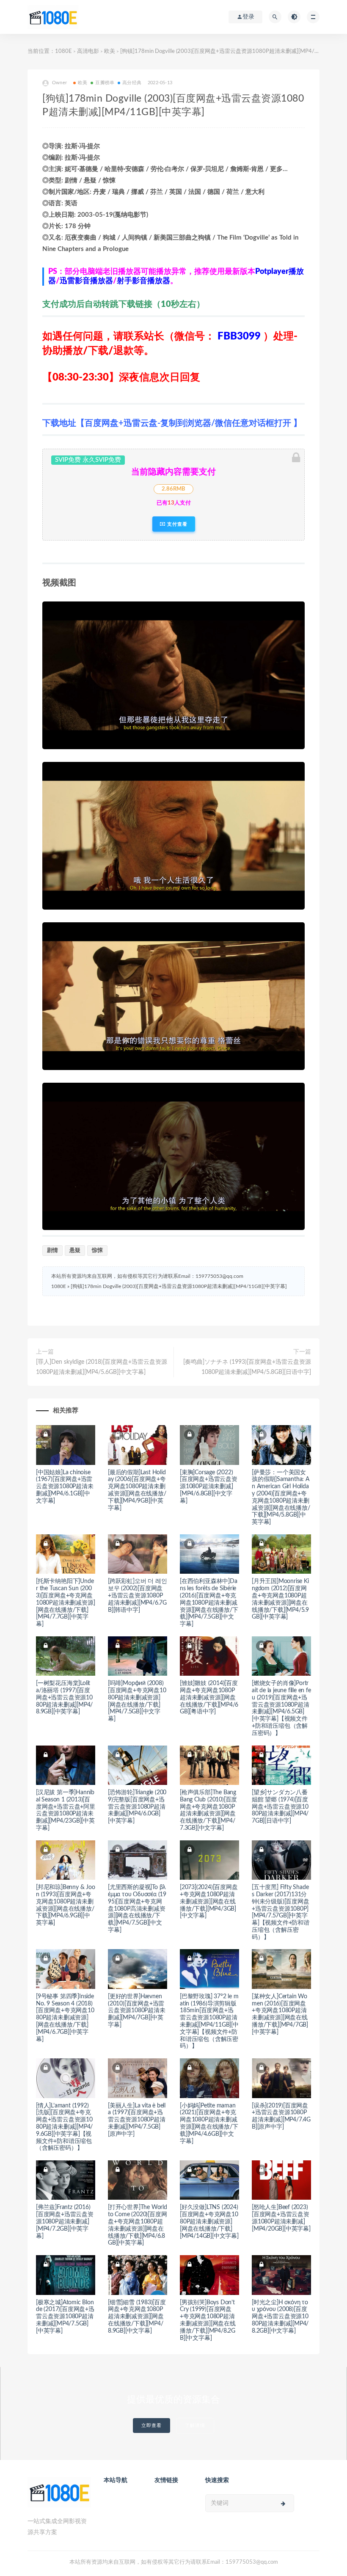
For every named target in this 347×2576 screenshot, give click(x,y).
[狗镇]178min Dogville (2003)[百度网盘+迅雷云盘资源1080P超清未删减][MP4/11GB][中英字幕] (179, 1286)
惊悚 (97, 1251)
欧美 (110, 51)
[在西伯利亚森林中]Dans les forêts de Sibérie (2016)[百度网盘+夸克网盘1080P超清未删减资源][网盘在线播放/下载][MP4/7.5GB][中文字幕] (209, 1603)
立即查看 (151, 2426)
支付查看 (176, 524)
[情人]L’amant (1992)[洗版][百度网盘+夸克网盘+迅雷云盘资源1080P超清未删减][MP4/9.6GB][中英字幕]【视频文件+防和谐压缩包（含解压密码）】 (64, 2127)
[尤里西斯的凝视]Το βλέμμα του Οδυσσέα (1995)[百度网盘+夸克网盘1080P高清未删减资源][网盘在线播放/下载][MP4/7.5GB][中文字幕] (137, 1909)
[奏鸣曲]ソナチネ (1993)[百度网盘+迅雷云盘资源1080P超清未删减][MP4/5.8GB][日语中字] (247, 1367)
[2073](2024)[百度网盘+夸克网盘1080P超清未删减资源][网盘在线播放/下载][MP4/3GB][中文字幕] (209, 1902)
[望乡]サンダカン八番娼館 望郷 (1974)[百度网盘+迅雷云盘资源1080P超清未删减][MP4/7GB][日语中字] (280, 1807)
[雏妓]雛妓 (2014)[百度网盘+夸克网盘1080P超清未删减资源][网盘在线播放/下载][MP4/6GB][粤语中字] (209, 1698)
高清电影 (88, 51)
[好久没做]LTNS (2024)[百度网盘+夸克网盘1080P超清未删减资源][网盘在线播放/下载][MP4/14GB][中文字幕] (209, 2222)
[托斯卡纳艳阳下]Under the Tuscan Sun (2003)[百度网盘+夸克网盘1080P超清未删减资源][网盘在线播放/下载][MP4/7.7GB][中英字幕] (65, 1603)
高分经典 (132, 83)
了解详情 (195, 2426)
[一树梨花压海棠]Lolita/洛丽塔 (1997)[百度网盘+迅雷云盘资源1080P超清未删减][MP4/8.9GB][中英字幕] (64, 1698)
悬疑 (75, 1251)
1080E (63, 51)
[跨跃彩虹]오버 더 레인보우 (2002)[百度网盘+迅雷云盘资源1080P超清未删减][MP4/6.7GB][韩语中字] (137, 1596)
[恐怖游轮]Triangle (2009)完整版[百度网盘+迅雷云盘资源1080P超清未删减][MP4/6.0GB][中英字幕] (137, 1807)
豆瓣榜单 (105, 83)
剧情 (52, 1251)
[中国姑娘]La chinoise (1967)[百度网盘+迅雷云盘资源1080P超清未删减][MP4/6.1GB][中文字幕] (65, 1487)
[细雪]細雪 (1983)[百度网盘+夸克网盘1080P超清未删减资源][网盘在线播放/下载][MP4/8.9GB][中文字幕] (137, 2317)
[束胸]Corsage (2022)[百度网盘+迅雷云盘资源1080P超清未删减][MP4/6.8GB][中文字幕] (209, 1487)
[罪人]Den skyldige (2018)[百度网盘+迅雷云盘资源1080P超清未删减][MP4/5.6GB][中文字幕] (102, 1367)
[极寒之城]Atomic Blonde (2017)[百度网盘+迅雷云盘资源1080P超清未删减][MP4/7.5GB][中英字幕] (65, 2317)
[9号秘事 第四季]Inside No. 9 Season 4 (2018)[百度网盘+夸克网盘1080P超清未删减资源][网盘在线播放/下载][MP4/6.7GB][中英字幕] (65, 2018)
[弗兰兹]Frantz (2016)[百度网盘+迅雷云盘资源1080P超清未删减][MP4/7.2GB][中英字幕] (65, 2222)
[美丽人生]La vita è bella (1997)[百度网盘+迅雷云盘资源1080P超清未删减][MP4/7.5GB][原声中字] (137, 2120)
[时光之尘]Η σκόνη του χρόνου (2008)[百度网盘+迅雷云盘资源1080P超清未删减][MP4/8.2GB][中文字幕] (280, 2317)
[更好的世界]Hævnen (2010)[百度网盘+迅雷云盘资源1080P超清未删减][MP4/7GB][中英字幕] (137, 2011)
